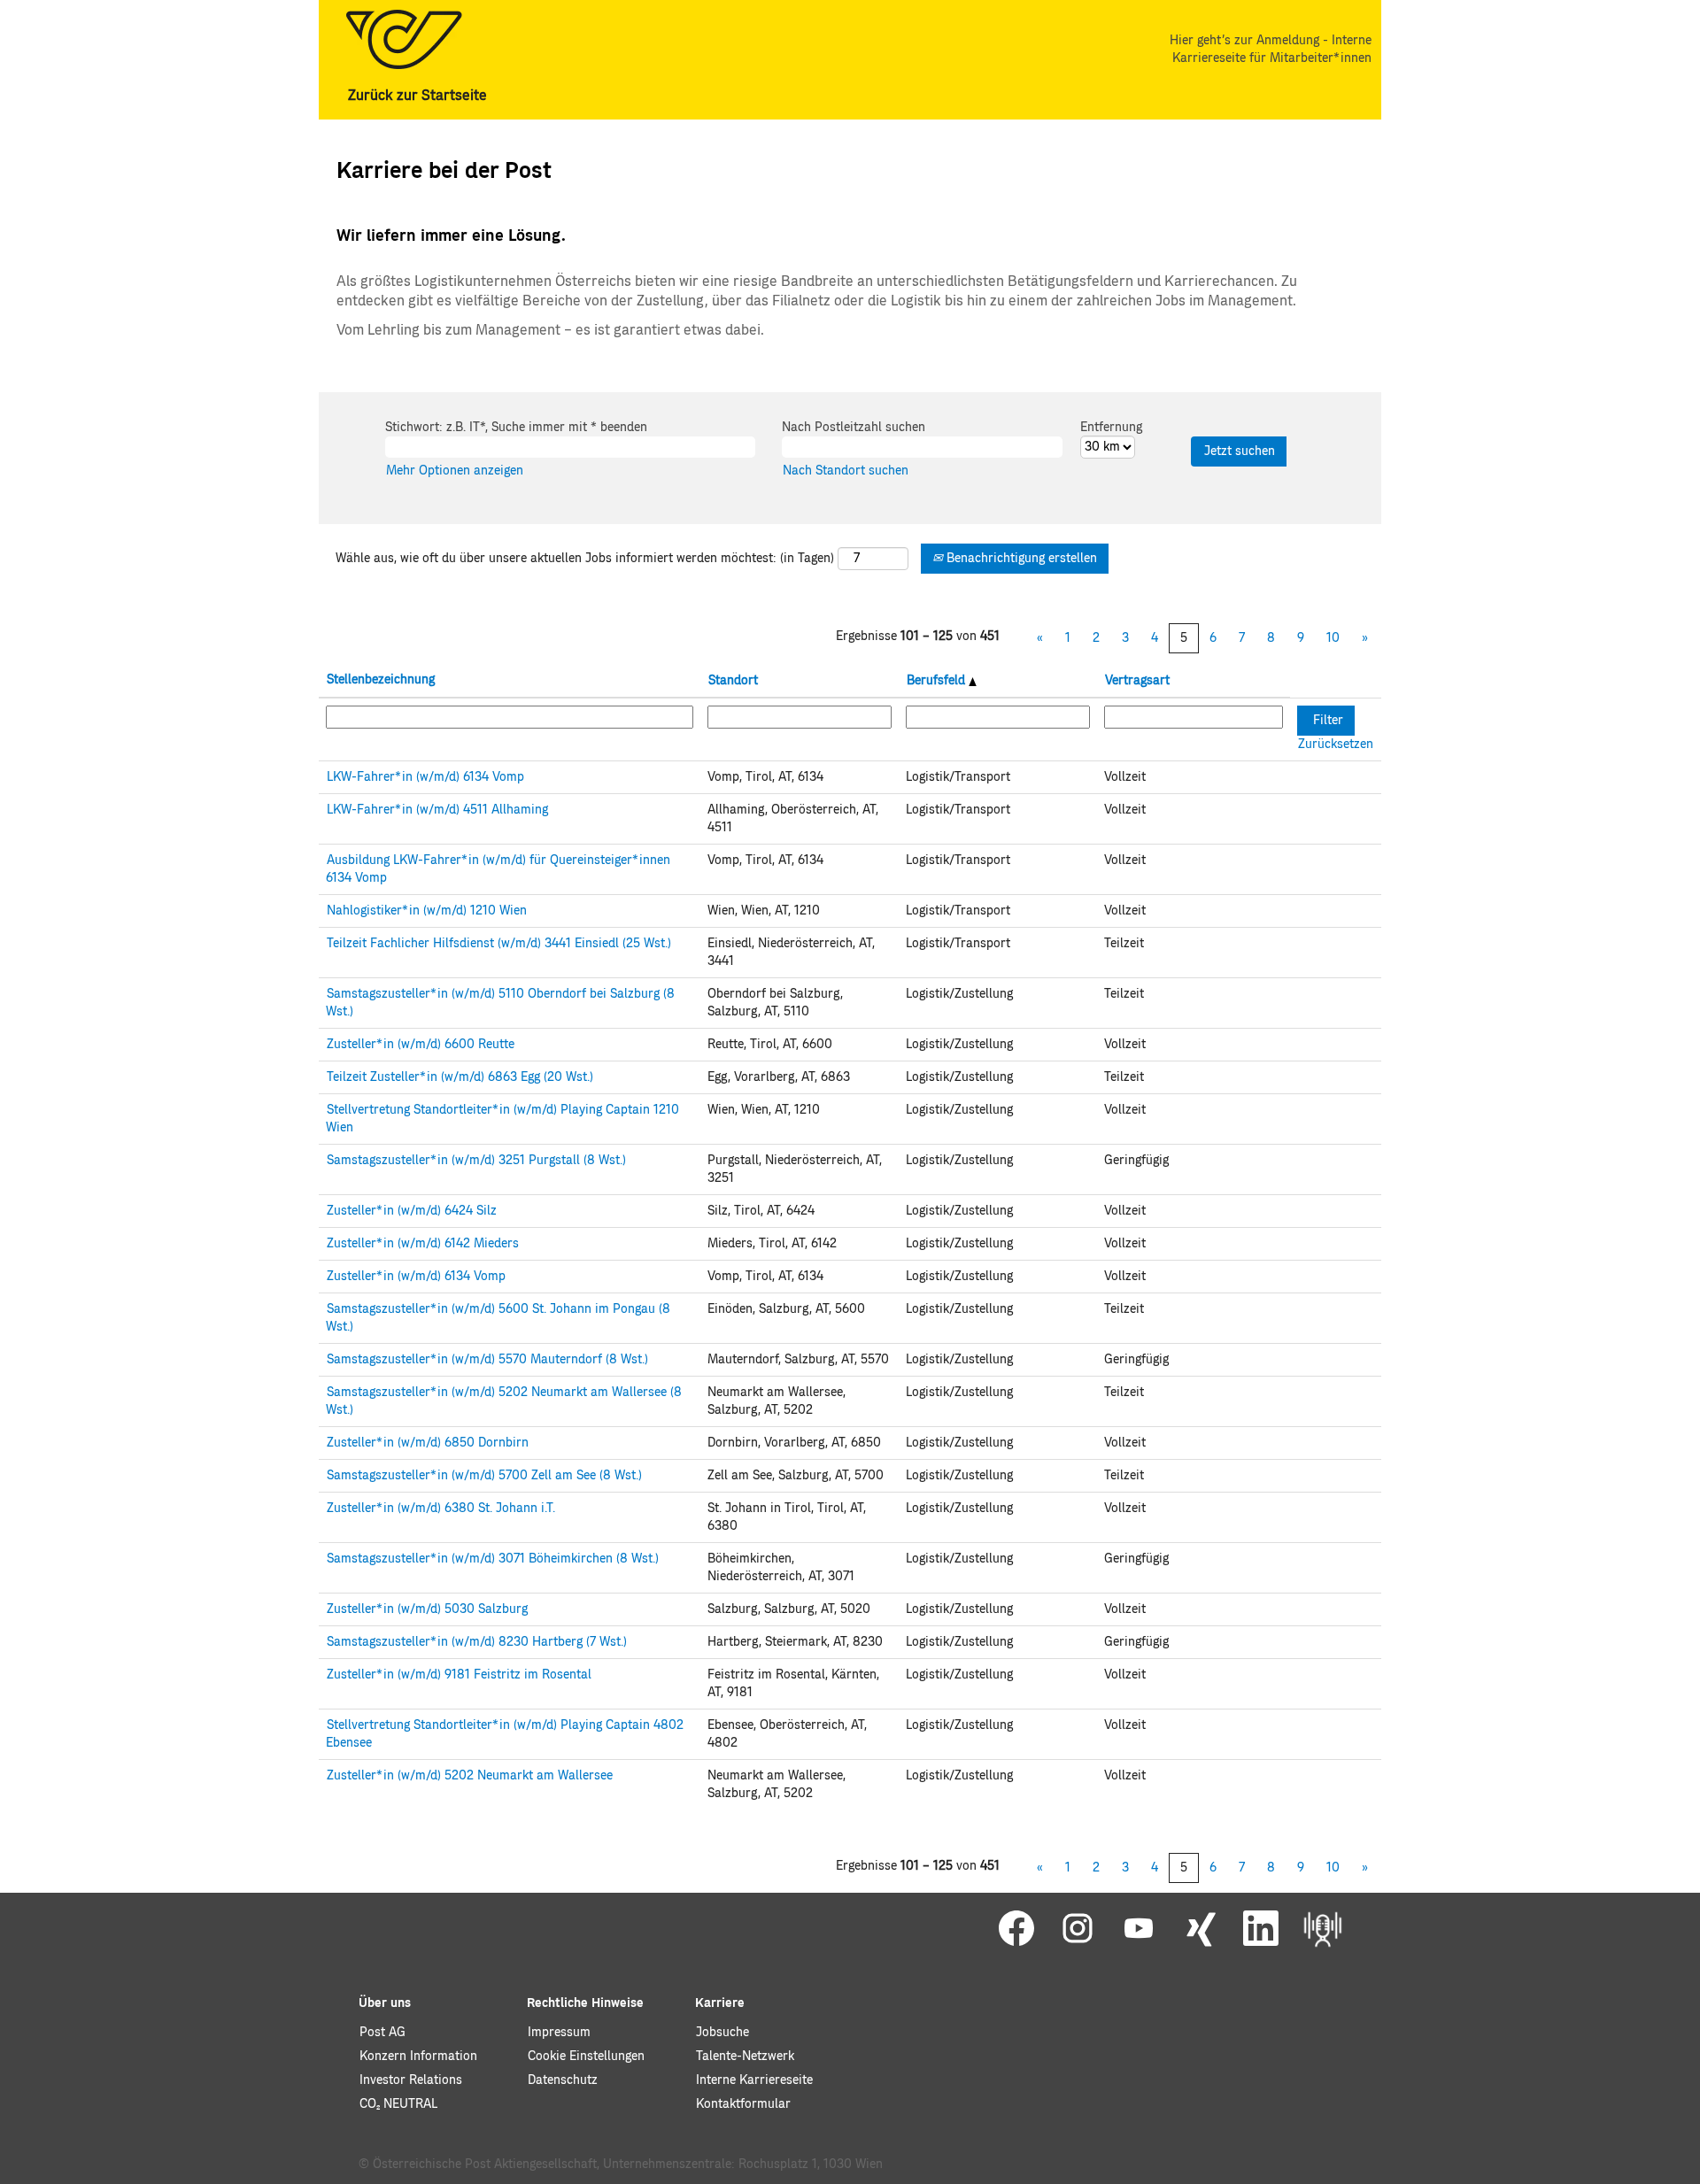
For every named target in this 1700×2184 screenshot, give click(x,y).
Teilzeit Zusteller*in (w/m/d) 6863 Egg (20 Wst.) (460, 1077)
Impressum (559, 2033)
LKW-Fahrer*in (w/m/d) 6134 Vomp (425, 777)
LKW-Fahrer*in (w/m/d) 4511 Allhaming (437, 810)
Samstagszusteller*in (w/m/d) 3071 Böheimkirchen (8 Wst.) (493, 1559)
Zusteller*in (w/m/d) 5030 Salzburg (427, 1609)
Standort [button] (733, 681)
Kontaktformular (743, 2104)
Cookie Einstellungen (586, 2057)
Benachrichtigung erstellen (1020, 559)
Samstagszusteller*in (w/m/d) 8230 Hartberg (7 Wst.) (477, 1642)
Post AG (382, 2033)
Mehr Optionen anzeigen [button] (455, 471)
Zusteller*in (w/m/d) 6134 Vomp (416, 1277)
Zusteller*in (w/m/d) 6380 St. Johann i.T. (441, 1509)
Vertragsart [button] (1137, 681)
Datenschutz (563, 2080)
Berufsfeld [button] (938, 681)
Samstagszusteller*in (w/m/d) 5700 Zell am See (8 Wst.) (484, 1476)
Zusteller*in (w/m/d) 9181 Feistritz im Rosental (459, 1675)
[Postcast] (1323, 1929)
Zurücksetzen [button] (1336, 745)
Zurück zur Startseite (417, 96)
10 (1333, 638)
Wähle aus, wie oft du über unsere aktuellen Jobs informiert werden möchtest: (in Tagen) (585, 559)
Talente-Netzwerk (745, 2057)
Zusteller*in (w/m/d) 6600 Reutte (421, 1045)
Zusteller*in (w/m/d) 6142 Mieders (423, 1244)
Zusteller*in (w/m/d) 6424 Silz (412, 1211)
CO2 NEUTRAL (398, 2104)
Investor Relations (411, 2080)
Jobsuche (722, 2033)
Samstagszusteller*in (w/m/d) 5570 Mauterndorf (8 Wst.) (487, 1360)
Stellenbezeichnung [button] (381, 680)
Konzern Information (418, 2057)
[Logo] (404, 39)
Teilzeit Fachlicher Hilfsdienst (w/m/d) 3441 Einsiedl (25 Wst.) (499, 944)
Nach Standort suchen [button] (846, 471)
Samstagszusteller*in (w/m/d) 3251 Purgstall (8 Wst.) (476, 1161)
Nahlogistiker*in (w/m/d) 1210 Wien (427, 911)
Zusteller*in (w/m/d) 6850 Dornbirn (428, 1443)
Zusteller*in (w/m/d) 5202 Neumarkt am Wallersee (470, 1776)
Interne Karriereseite (754, 2080)
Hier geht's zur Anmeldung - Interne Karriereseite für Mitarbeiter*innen (1271, 50)
